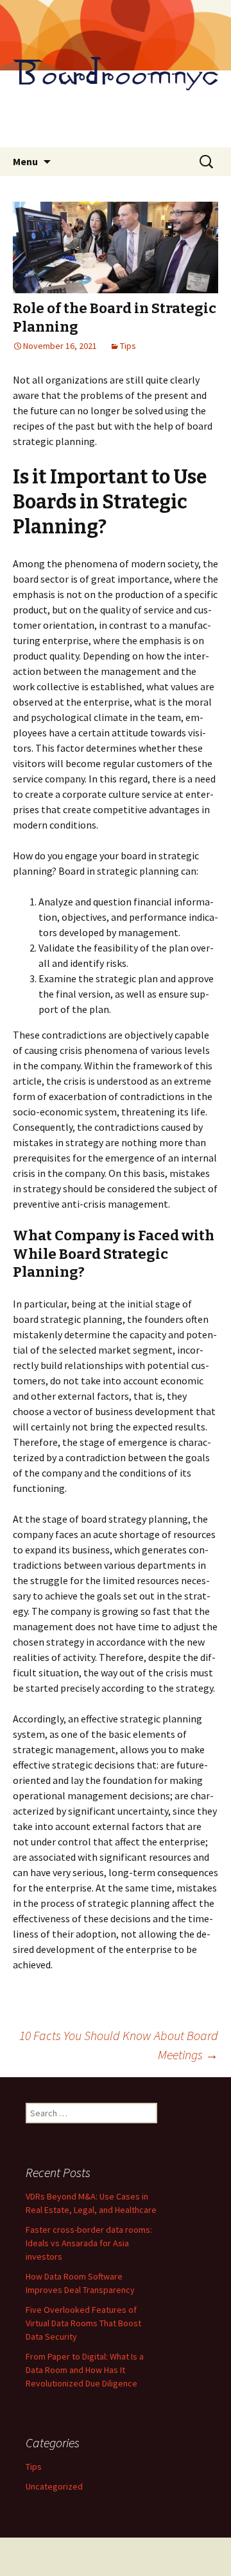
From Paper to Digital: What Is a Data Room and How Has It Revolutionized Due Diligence (85, 2370)
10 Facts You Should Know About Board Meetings (119, 2045)
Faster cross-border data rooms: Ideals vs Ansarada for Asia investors (89, 2243)
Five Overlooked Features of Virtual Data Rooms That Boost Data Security (83, 2323)
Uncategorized (54, 2486)
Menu (25, 161)
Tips (128, 346)
